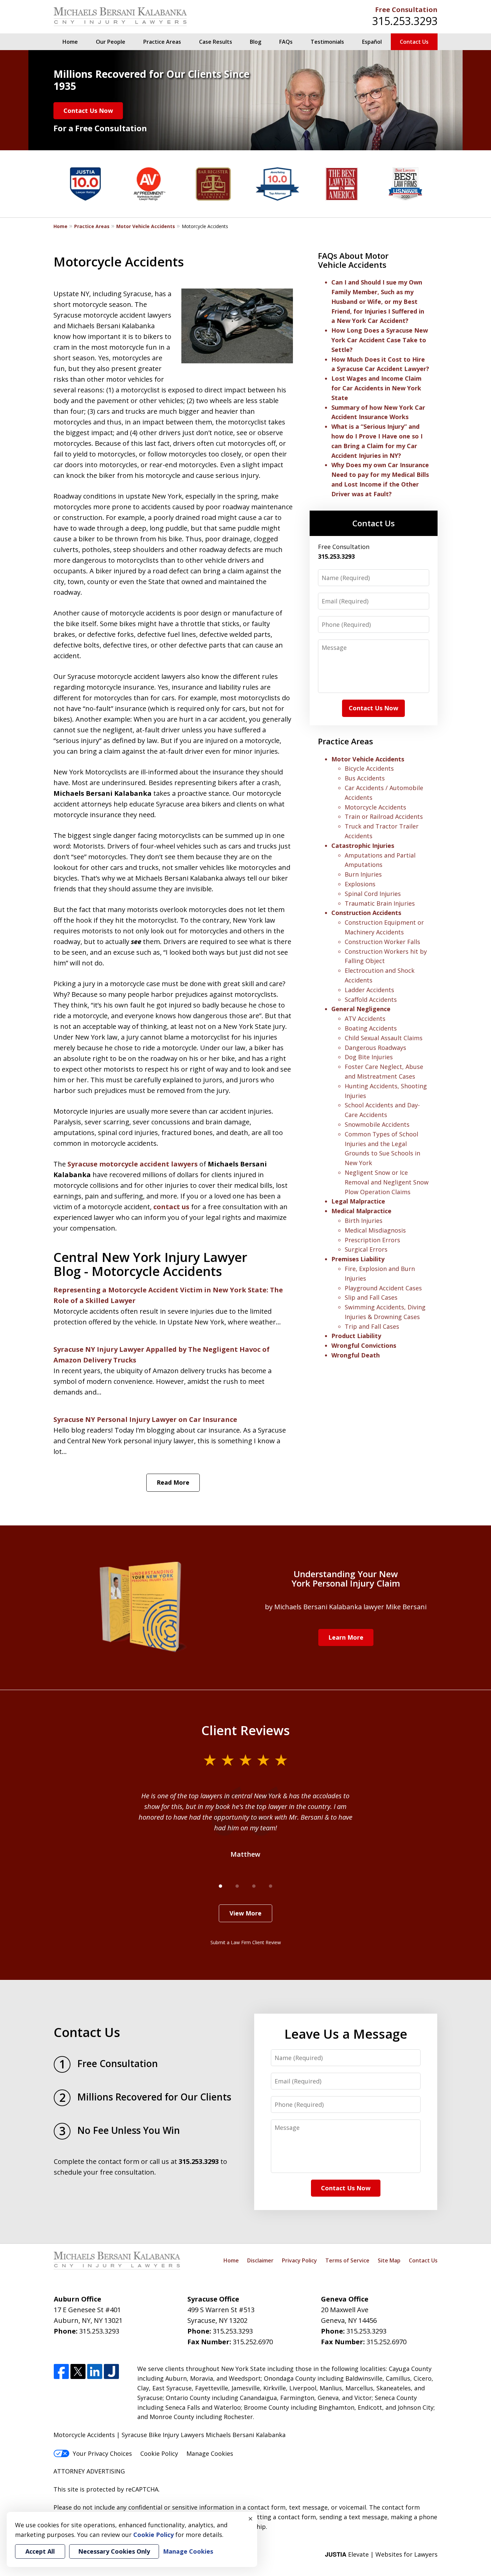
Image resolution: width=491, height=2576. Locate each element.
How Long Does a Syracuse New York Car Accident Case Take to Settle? (380, 340)
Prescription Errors (372, 1240)
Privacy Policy (299, 2260)
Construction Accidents (366, 913)
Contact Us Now (88, 111)
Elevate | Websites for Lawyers (381, 2554)
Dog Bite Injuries (369, 1057)
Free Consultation (406, 10)
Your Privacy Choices (102, 2453)
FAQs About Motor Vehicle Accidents (353, 260)
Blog (256, 42)
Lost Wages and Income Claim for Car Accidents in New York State (376, 388)
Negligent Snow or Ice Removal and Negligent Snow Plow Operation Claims (387, 1182)
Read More (173, 1482)
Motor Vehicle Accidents (146, 226)
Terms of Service (347, 2260)
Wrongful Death (356, 1355)
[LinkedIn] (95, 2372)
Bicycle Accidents (369, 768)
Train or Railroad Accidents (384, 816)
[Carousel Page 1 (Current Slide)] (220, 1886)
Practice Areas (162, 42)
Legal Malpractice (358, 1201)
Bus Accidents (365, 778)
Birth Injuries (364, 1221)
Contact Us (414, 42)
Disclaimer (260, 2260)
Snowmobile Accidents (377, 1124)
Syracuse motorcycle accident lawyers (133, 1164)
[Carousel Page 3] (254, 1886)
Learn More (346, 1637)
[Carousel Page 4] (271, 1886)
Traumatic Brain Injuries (380, 903)
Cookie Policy (159, 2453)
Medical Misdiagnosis (375, 1230)
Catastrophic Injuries (363, 846)
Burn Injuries (363, 874)
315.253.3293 (405, 21)
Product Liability (356, 1336)
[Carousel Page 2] (237, 1886)
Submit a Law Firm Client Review (246, 1942)
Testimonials (327, 42)
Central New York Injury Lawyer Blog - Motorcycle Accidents (150, 1264)
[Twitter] (78, 2372)
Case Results (216, 42)
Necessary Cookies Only (114, 2551)
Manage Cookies (210, 2453)
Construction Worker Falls (382, 942)
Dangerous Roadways (375, 1048)
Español (372, 42)
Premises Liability (358, 1259)
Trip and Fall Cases (372, 1326)
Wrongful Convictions (364, 1345)
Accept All (40, 2551)
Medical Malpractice (361, 1211)
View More (246, 1913)
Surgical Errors (366, 1249)
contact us (171, 1207)
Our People (111, 42)
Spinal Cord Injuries (373, 894)
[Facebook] (61, 2372)
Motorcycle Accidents (375, 807)
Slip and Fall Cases (371, 1297)
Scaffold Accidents (371, 999)
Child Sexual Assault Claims (384, 1038)
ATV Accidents (365, 1019)
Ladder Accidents (369, 990)
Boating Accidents (371, 1028)
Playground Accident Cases (383, 1288)
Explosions (360, 884)
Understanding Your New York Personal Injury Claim (346, 1579)
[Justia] (111, 2372)
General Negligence (361, 1009)
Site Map (389, 2260)
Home (70, 42)
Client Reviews (246, 1730)
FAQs (286, 42)
